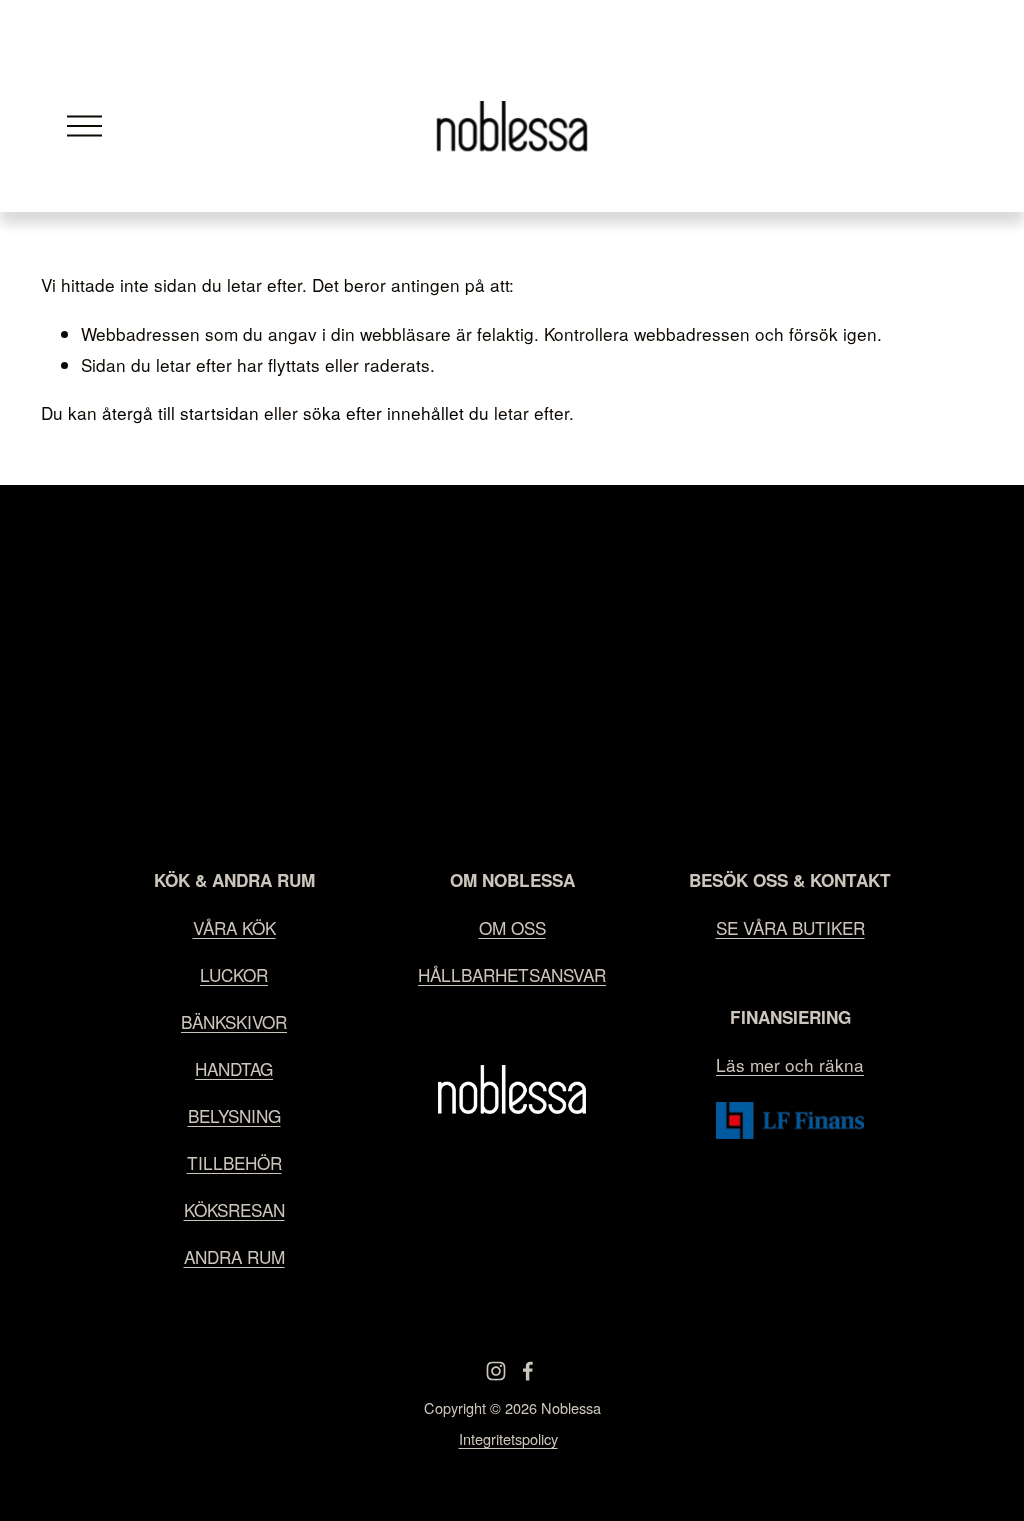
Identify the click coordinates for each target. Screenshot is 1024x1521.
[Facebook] (528, 1371)
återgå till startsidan (180, 412)
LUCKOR (234, 974)
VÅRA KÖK (234, 927)
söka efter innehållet (383, 412)
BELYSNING (234, 1115)
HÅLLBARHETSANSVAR (512, 974)
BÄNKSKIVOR (234, 1021)
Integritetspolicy (508, 1438)
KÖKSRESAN (234, 1209)
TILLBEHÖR (234, 1162)
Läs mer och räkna (790, 1064)
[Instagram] (496, 1371)
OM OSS (512, 927)
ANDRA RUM (234, 1256)
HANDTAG (234, 1068)
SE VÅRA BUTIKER (790, 927)
